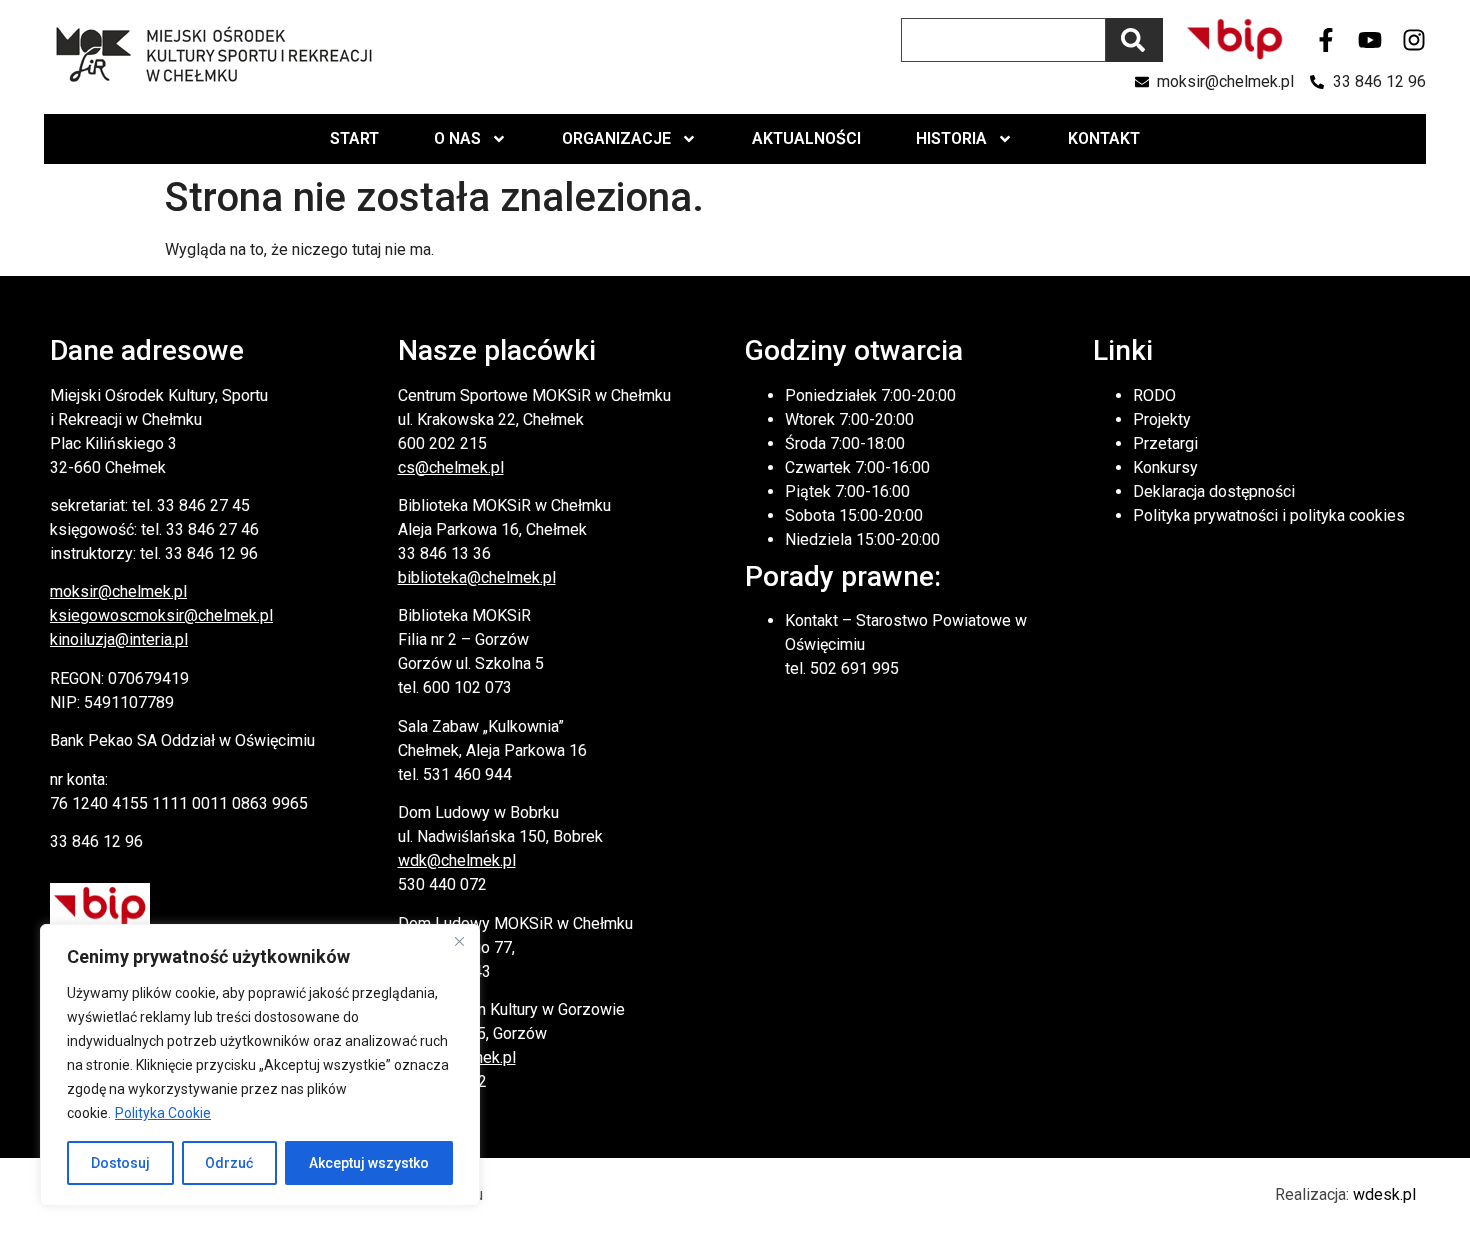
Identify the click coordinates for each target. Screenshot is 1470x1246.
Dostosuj (120, 1163)
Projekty (1162, 419)
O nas (457, 138)
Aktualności (806, 138)
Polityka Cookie (163, 1113)
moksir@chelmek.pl (118, 591)
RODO (1154, 395)
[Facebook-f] (1326, 40)
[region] (260, 1065)
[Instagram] (1414, 40)
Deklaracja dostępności (1214, 491)
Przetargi (1165, 443)
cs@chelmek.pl (451, 467)
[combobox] (1003, 40)
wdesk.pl (1384, 1194)
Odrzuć (229, 1163)
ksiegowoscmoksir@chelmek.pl (161, 615)
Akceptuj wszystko (369, 1163)
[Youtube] (1370, 40)
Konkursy (1165, 467)
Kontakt (1104, 138)
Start (354, 138)
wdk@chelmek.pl (457, 860)
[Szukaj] (1134, 40)
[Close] (459, 941)
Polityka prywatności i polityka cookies (1269, 515)
